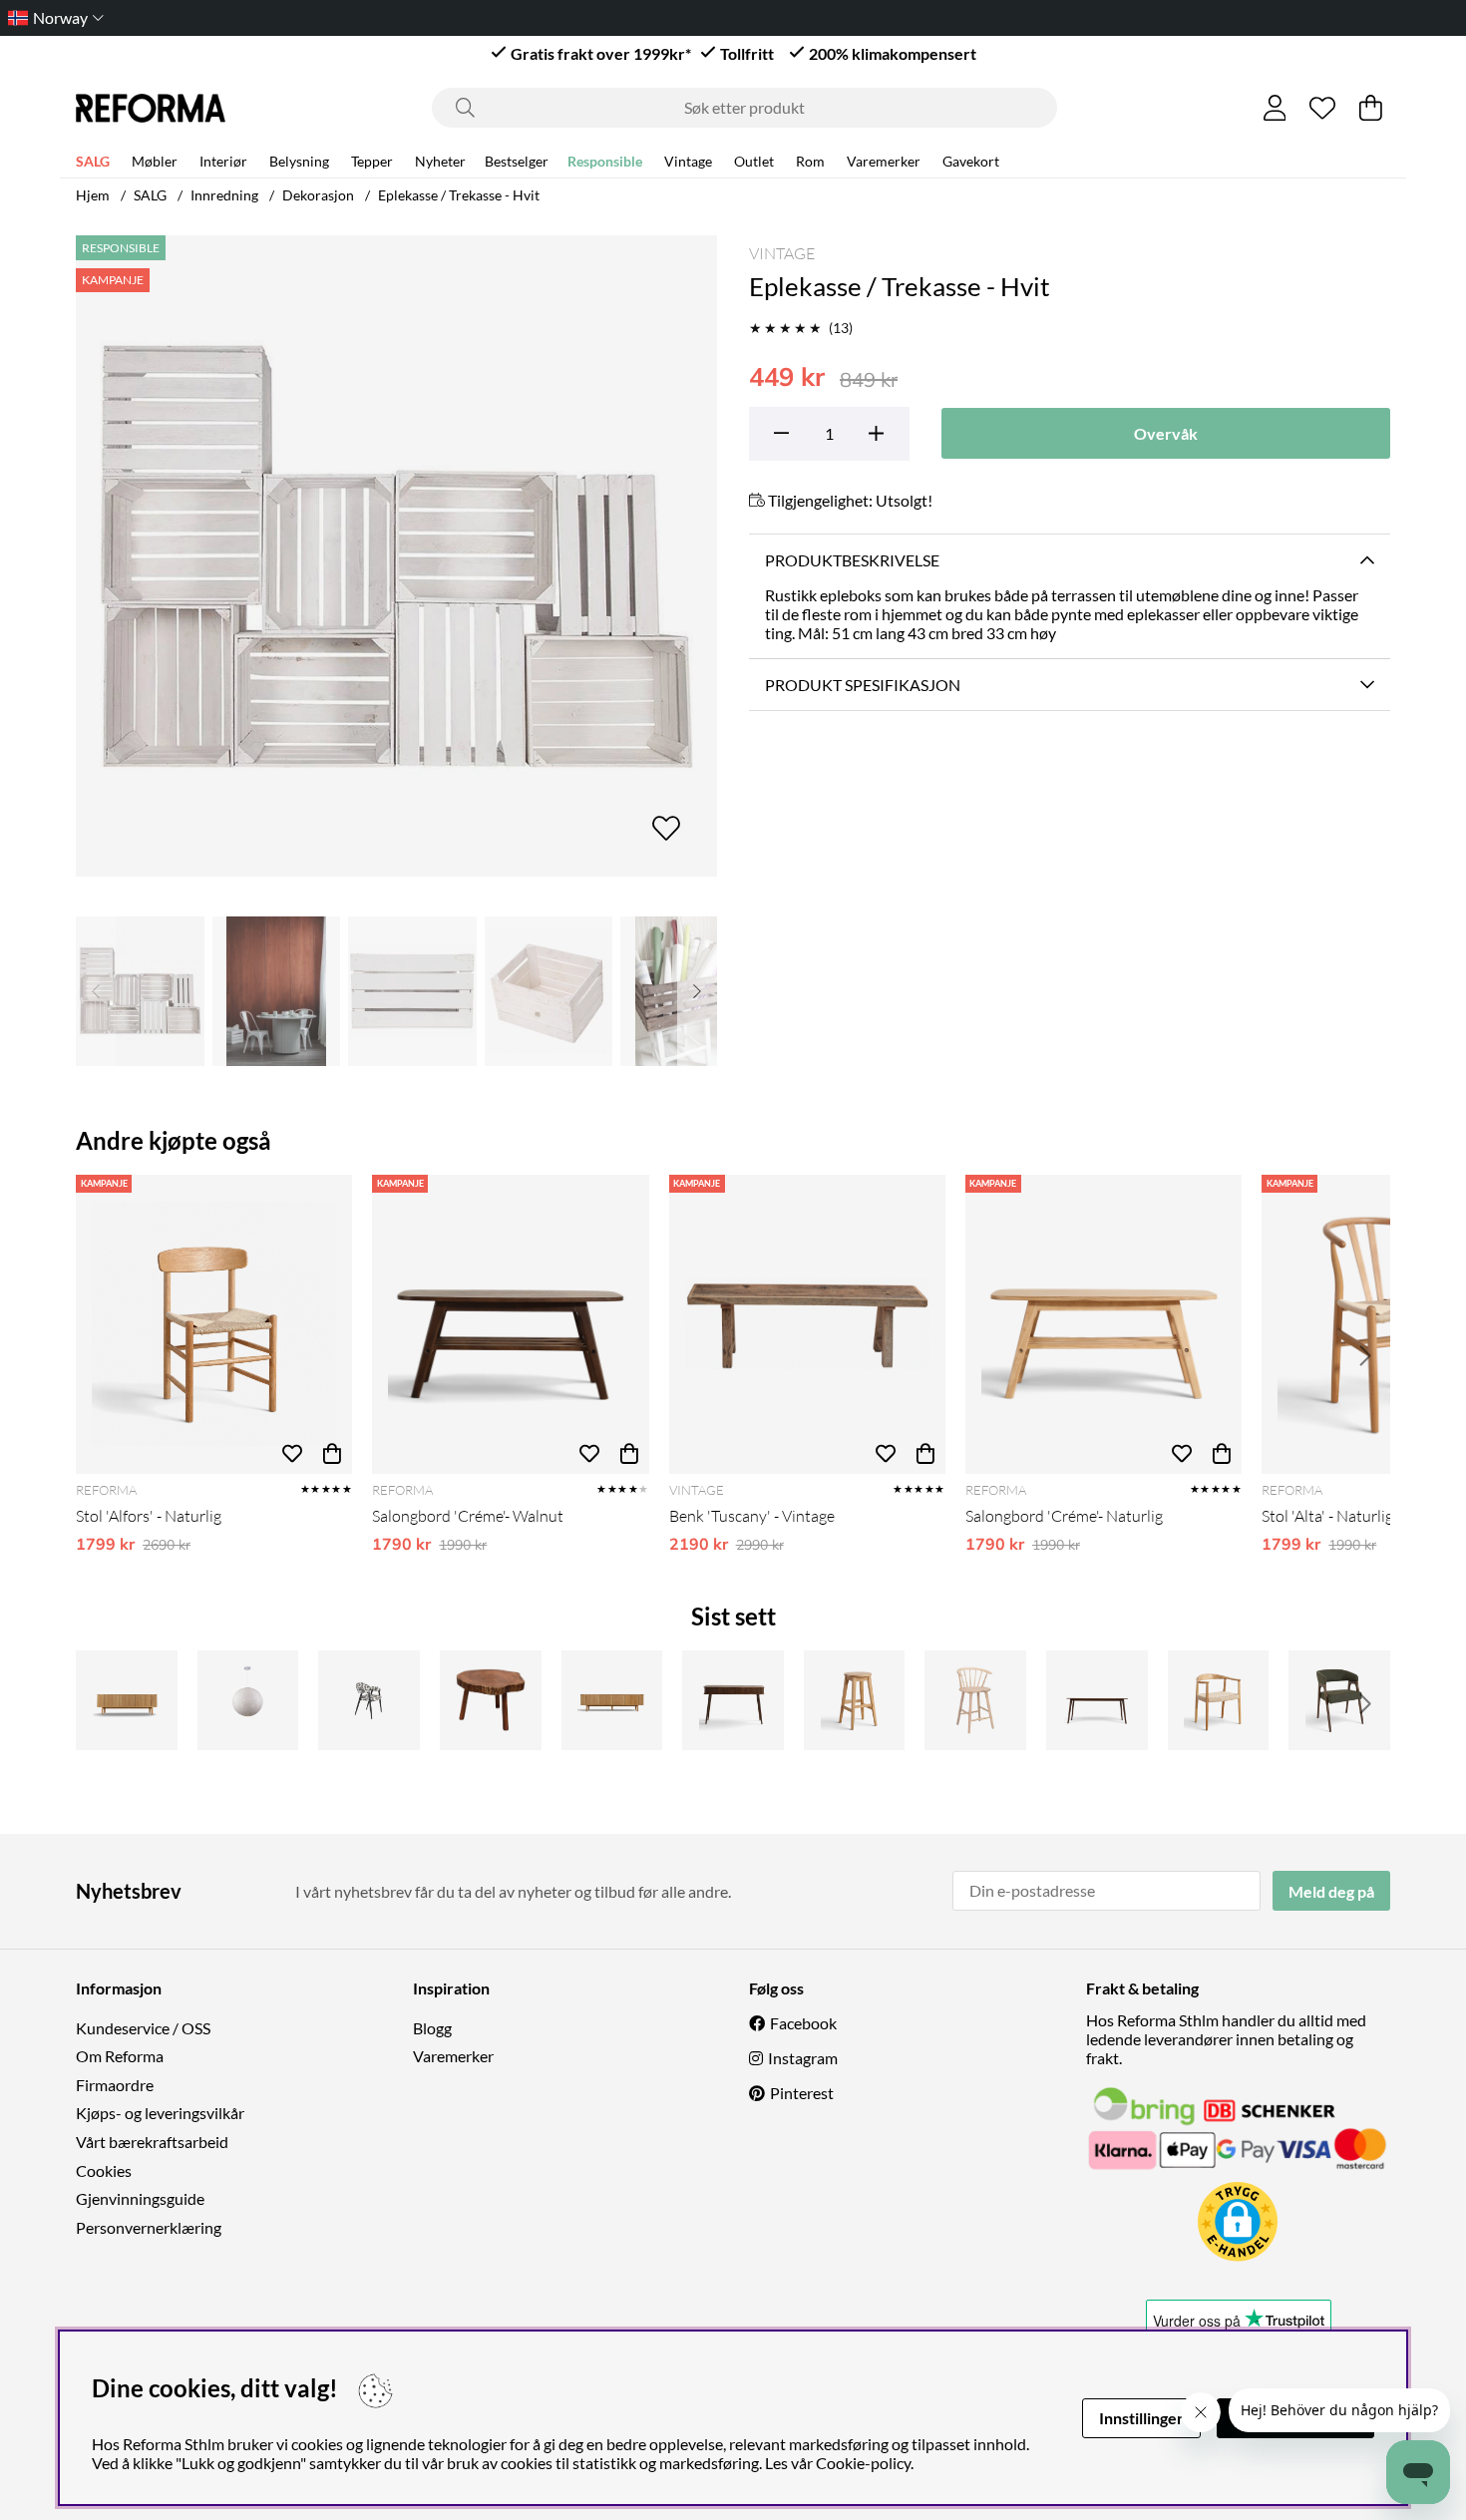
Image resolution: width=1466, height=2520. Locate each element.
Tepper (372, 161)
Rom (810, 161)
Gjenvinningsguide (140, 2198)
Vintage (688, 161)
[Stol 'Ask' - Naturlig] (1219, 1700)
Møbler (155, 161)
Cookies (104, 2170)
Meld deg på (1331, 1891)
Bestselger (517, 161)
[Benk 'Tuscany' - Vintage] (807, 1324)
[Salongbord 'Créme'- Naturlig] (1103, 1324)
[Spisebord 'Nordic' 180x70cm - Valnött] (1097, 1700)
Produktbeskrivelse (852, 560)
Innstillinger (1141, 2418)
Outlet (754, 161)
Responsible (605, 161)
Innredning (224, 195)
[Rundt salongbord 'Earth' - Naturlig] (491, 1700)
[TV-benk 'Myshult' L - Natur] (612, 1700)
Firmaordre (115, 2085)
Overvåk (1166, 433)
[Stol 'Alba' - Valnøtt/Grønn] (1339, 1700)
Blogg (432, 2028)
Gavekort (971, 161)
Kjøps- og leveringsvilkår (160, 2113)
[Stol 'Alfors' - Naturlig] (214, 1324)
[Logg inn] (1275, 108)
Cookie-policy (863, 2463)
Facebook (803, 2023)
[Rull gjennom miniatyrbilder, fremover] (697, 991)
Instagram (803, 2058)
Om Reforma (120, 2056)
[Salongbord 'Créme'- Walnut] (510, 1324)
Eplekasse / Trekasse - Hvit (459, 195)
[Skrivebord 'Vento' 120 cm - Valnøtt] (733, 1700)
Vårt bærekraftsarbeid (152, 2142)
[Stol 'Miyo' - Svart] (369, 1700)
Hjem (93, 195)
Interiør (223, 161)
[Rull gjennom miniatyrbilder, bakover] (96, 991)
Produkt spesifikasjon (863, 685)
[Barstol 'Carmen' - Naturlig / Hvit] (975, 1700)
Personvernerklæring (149, 2227)
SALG (93, 161)
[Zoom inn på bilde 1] (396, 556)
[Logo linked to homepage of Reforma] (151, 108)
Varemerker (884, 161)
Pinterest (802, 2093)
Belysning (299, 161)
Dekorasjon (318, 195)
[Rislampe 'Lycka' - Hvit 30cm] (248, 1700)
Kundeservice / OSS (143, 2028)
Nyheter (440, 161)
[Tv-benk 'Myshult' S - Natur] (127, 1700)
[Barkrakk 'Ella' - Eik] (855, 1700)
